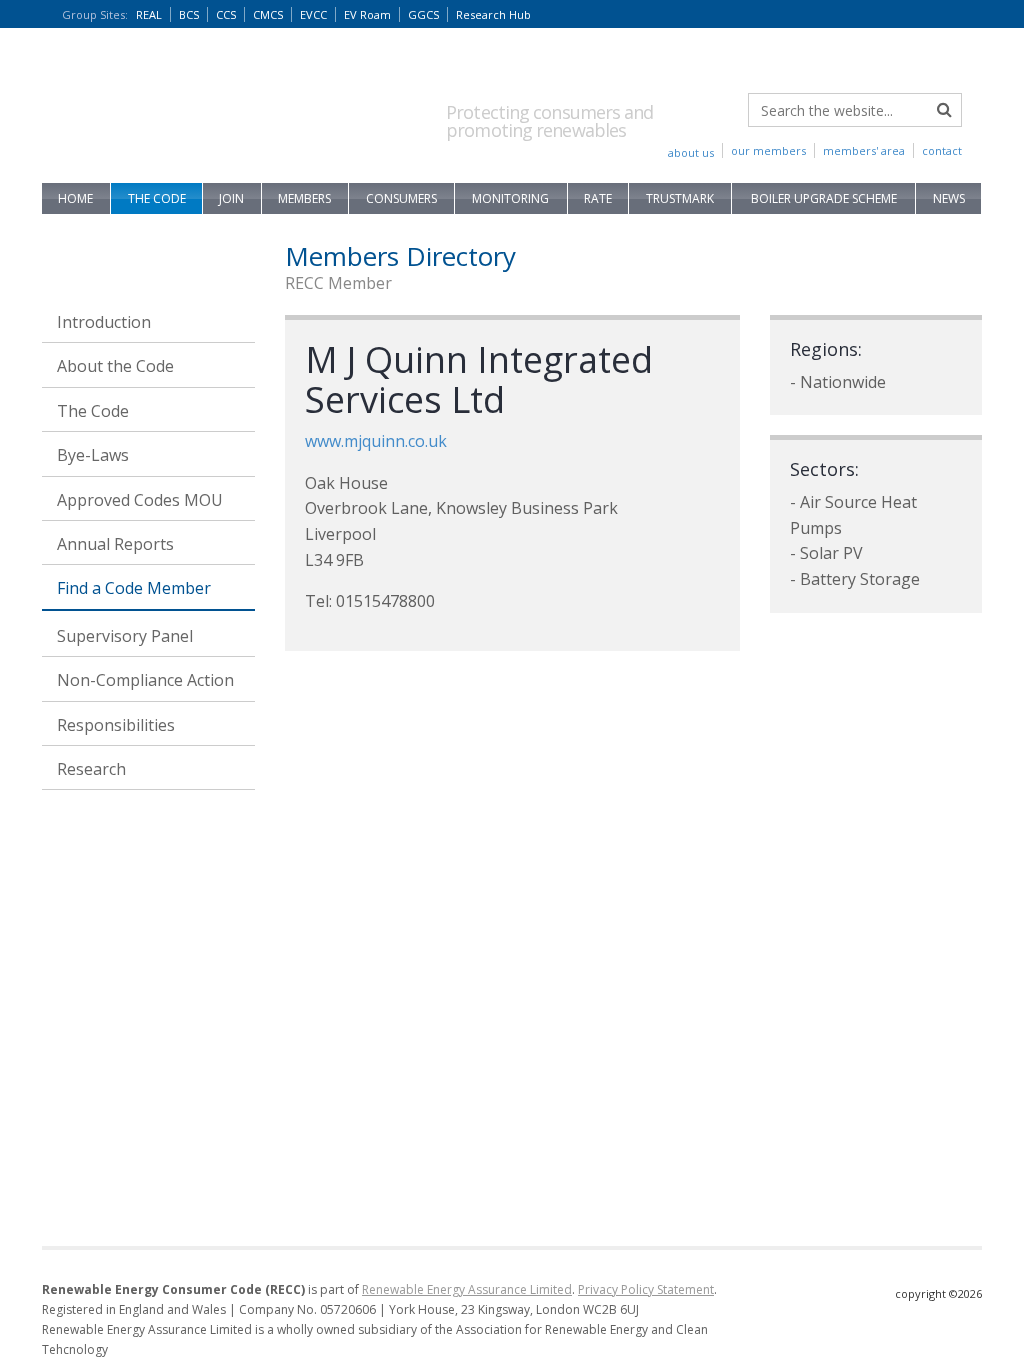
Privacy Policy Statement (646, 1289)
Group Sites (95, 14)
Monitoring (510, 198)
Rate (598, 198)
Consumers (401, 198)
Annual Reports (115, 544)
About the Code (115, 366)
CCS (226, 14)
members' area (864, 150)
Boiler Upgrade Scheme (824, 198)
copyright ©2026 (938, 1293)
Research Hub (493, 14)
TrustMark (680, 198)
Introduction (104, 322)
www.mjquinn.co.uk (376, 441)
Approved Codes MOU (140, 500)
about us (691, 152)
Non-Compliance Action (145, 680)
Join (231, 198)
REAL (149, 14)
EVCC (313, 14)
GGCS (423, 14)
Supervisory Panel (125, 636)
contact (942, 150)
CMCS (268, 14)
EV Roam (367, 14)
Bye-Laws (93, 455)
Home (75, 198)
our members (768, 150)
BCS (189, 14)
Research (91, 769)
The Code (157, 198)
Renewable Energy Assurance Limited (467, 1289)
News (949, 198)
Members (304, 198)
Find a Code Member (134, 588)
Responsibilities (116, 725)
